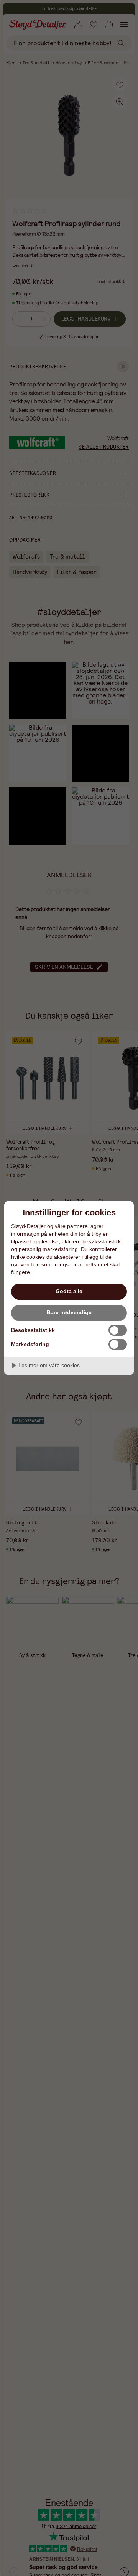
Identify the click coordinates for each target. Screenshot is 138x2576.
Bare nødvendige (69, 1312)
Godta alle (69, 1291)
